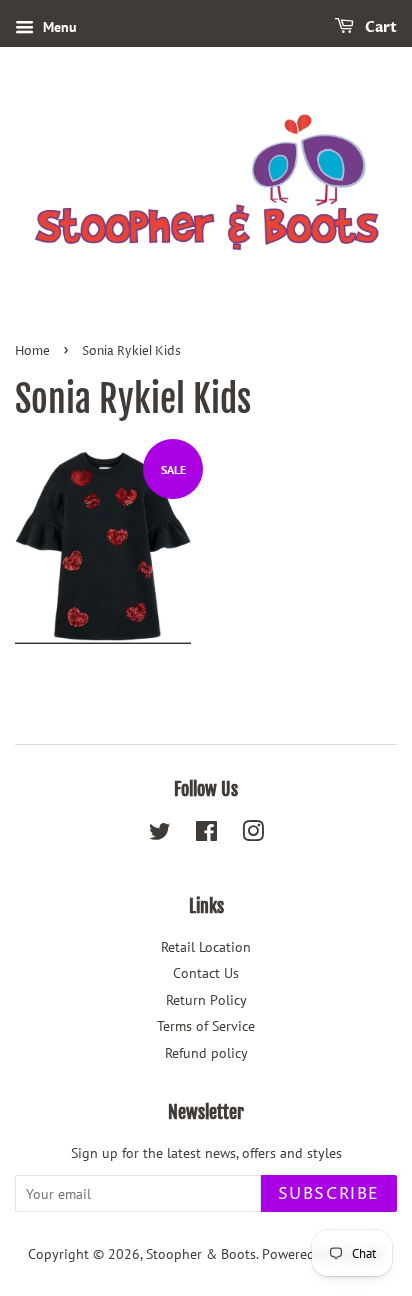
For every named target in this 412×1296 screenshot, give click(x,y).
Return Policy (206, 1000)
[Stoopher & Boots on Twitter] (160, 835)
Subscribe (329, 1194)
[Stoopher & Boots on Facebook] (206, 835)
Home (32, 351)
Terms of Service (206, 1026)
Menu (58, 27)
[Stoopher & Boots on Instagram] (253, 835)
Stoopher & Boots (201, 1254)
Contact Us (206, 973)
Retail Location (206, 947)
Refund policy (206, 1053)
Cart (379, 27)
